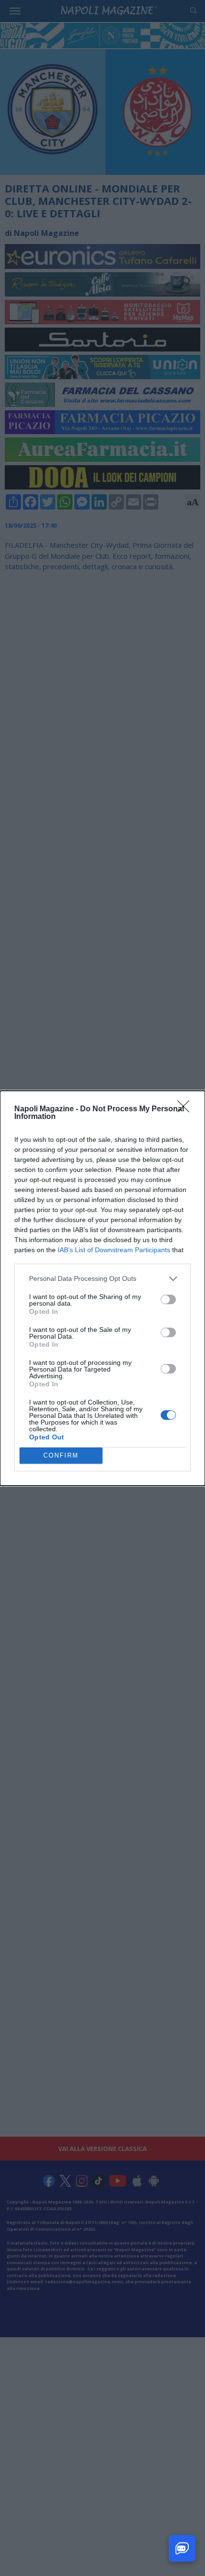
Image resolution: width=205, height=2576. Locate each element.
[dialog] (102, 1288)
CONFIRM (61, 1455)
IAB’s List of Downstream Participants (114, 1250)
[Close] (186, 1109)
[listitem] (102, 1279)
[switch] (168, 1299)
